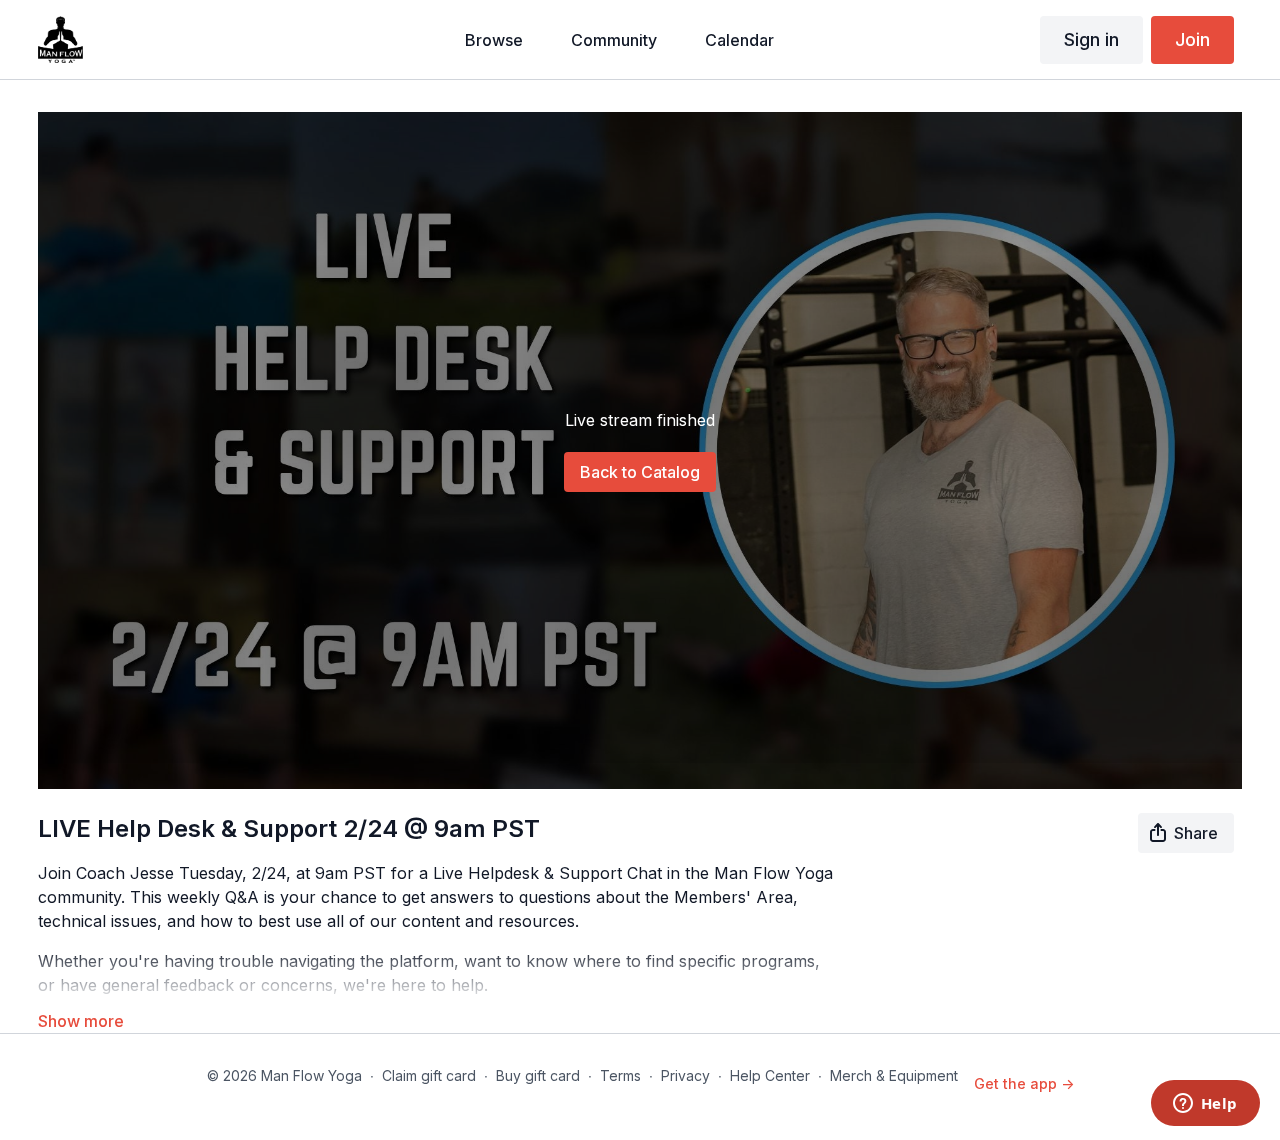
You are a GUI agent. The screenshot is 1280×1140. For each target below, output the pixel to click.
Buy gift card (538, 1075)
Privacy (685, 1075)
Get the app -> (1024, 1083)
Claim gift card (429, 1075)
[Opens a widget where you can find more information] (1205, 1105)
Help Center (770, 1075)
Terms (620, 1075)
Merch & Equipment (894, 1075)
